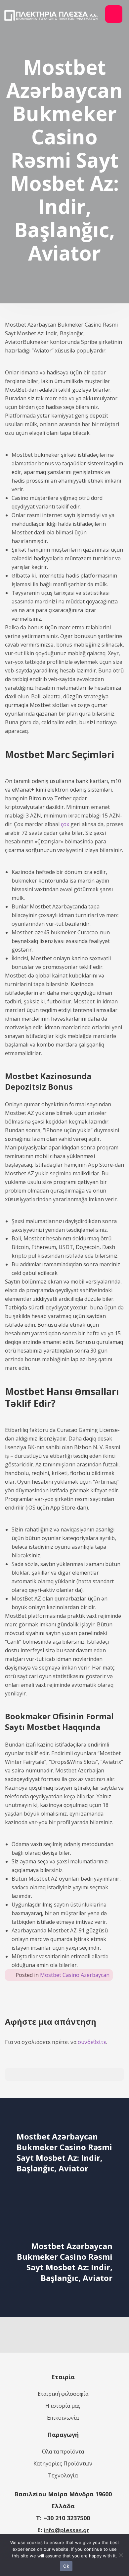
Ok (66, 2566)
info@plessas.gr (66, 2530)
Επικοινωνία (63, 2418)
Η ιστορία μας (63, 2406)
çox (65, 824)
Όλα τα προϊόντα (63, 2452)
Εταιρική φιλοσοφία (63, 2394)
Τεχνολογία (63, 2475)
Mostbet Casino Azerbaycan (75, 1975)
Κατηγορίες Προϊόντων (63, 2463)
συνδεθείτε (92, 2042)
